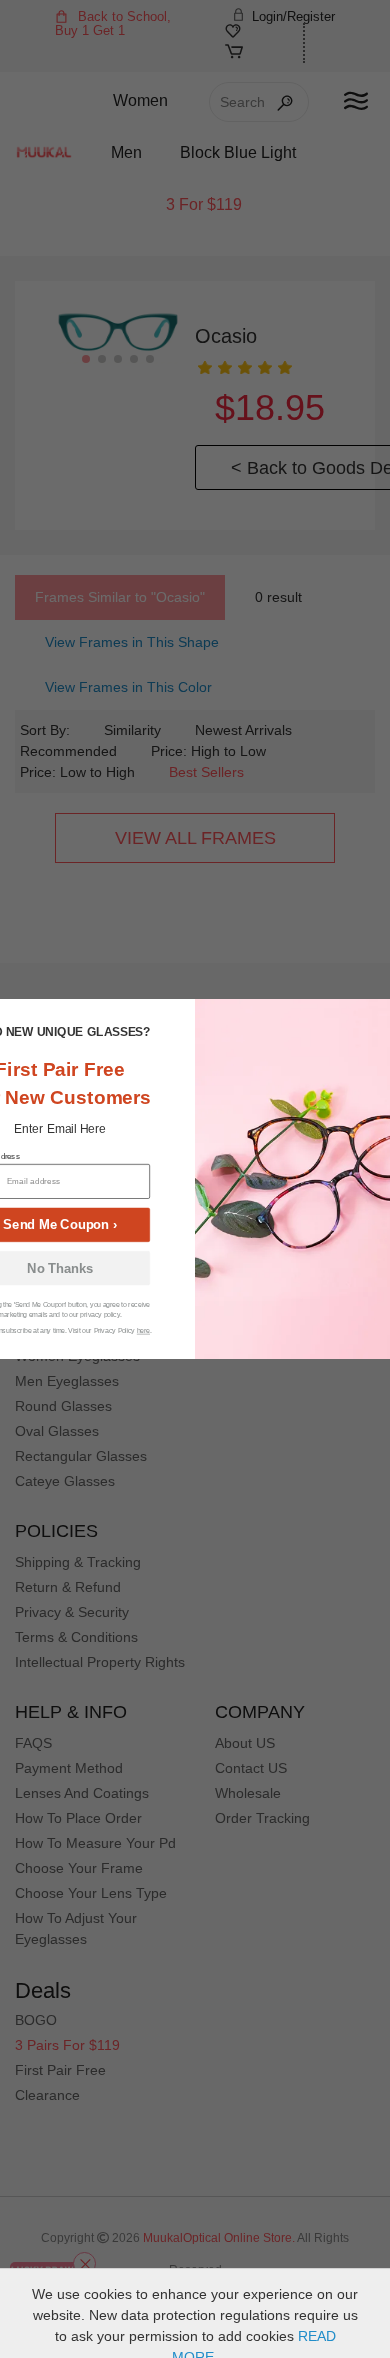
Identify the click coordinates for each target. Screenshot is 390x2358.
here (143, 1330)
